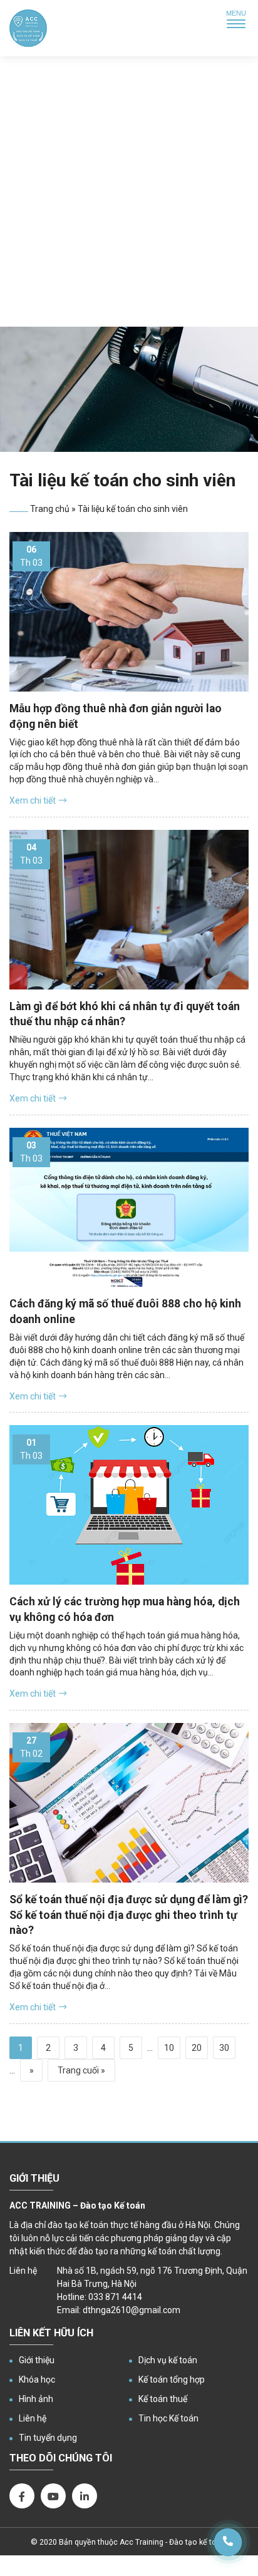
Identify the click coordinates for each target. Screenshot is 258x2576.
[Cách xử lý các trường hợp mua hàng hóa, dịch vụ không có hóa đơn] (129, 1505)
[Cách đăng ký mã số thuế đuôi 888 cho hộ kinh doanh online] (129, 1208)
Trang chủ (50, 509)
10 (169, 2048)
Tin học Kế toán (168, 2418)
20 (197, 2048)
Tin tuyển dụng (48, 2438)
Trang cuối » (81, 2070)
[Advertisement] (129, 192)
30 (224, 2048)
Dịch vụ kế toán (168, 2360)
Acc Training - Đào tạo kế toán (173, 2542)
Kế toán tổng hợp (172, 2379)
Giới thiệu (37, 2360)
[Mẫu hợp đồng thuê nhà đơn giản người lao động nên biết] (129, 612)
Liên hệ (33, 2418)
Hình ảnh (36, 2399)
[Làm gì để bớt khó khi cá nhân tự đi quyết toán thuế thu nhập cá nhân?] (129, 910)
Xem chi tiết (33, 800)
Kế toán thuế (163, 2399)
